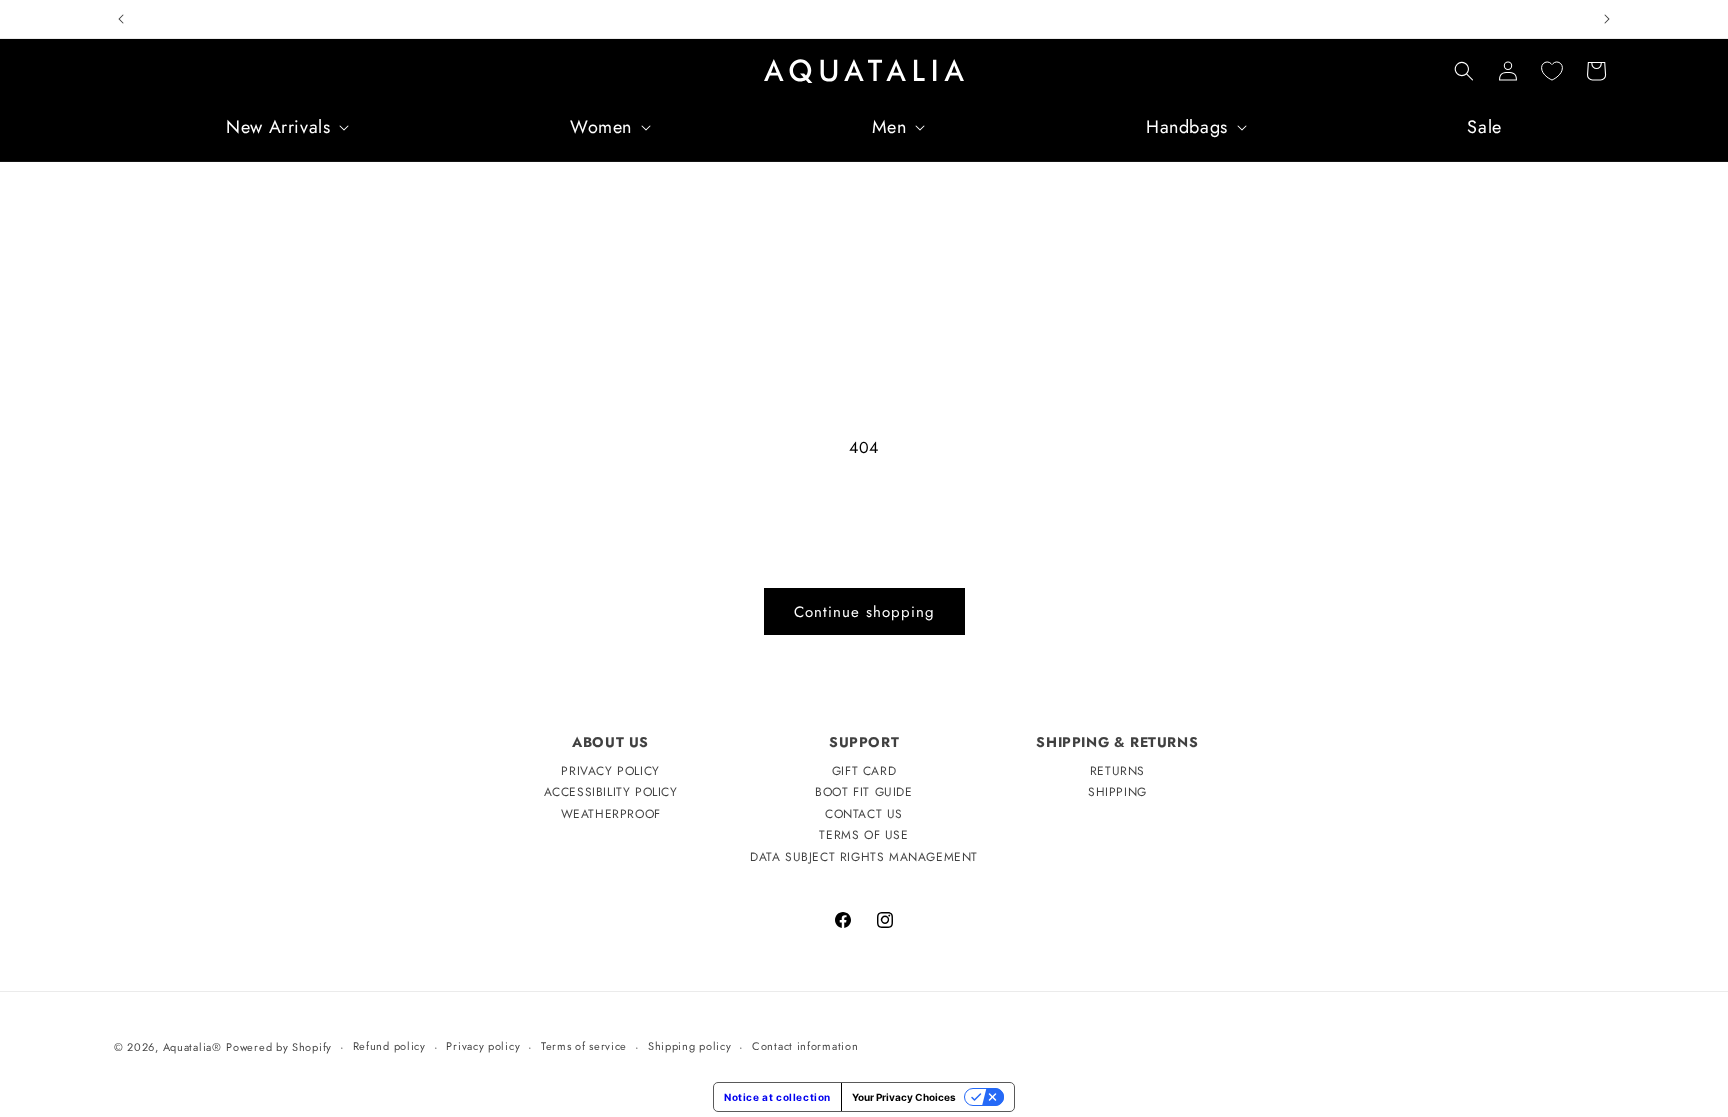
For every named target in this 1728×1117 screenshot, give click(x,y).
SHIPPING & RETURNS (1117, 742)
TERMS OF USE (863, 835)
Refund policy (389, 1046)
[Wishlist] (1552, 71)
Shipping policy (690, 1046)
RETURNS (1117, 771)
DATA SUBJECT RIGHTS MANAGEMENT (864, 857)
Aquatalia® (192, 1047)
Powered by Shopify (279, 1047)
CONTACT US (864, 814)
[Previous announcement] (121, 19)
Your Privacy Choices (904, 1097)
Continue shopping (864, 612)
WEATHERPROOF (611, 814)
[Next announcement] (1607, 19)
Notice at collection (777, 1097)
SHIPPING (1117, 792)
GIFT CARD (864, 771)
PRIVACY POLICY (610, 771)
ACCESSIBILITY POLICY (611, 792)
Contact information (805, 1046)
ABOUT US (610, 742)
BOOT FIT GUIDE (863, 792)
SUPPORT (864, 742)
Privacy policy (483, 1046)
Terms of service (584, 1046)
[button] (285, 127)
